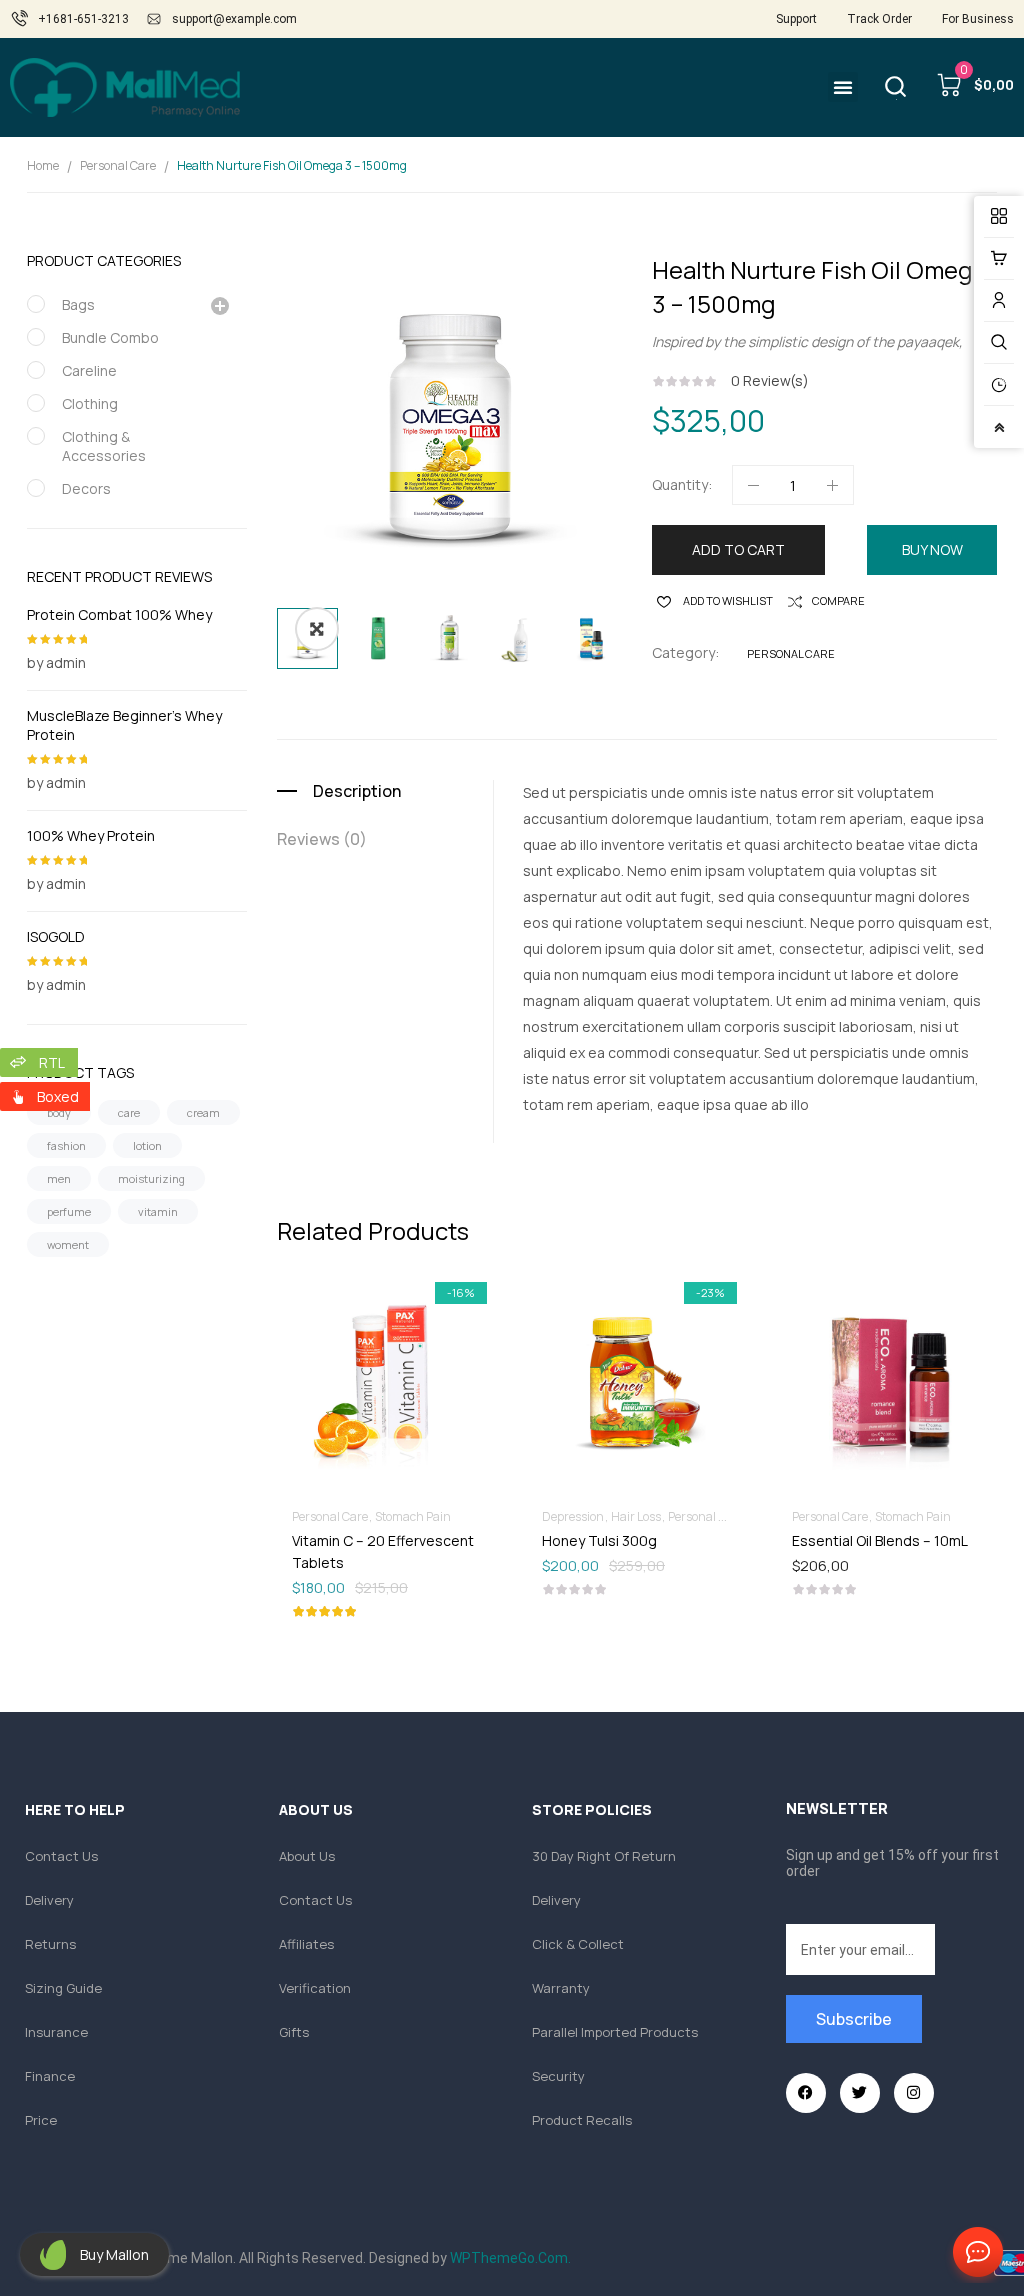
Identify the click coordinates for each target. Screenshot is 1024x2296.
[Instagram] (914, 2093)
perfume (69, 1211)
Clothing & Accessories (104, 446)
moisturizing (151, 1178)
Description (357, 791)
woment (68, 1244)
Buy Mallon (114, 2254)
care (129, 1112)
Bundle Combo (110, 337)
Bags (78, 304)
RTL (52, 1062)
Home (43, 165)
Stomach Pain (413, 1516)
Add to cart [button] (387, 1539)
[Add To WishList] (337, 1324)
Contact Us (974, 2253)
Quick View (437, 1324)
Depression (573, 1516)
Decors (86, 488)
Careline (89, 370)
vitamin (158, 1211)
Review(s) (770, 380)
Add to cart (738, 549)
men (59, 1178)
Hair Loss (636, 1516)
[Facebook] (806, 2093)
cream (203, 1112)
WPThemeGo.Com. (510, 2258)
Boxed (58, 1096)
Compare (838, 600)
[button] (843, 87)
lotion (147, 1145)
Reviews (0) (322, 839)
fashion (66, 1145)
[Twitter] (860, 2093)
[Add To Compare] (387, 1324)
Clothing (90, 403)
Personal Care (118, 165)
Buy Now (932, 549)
